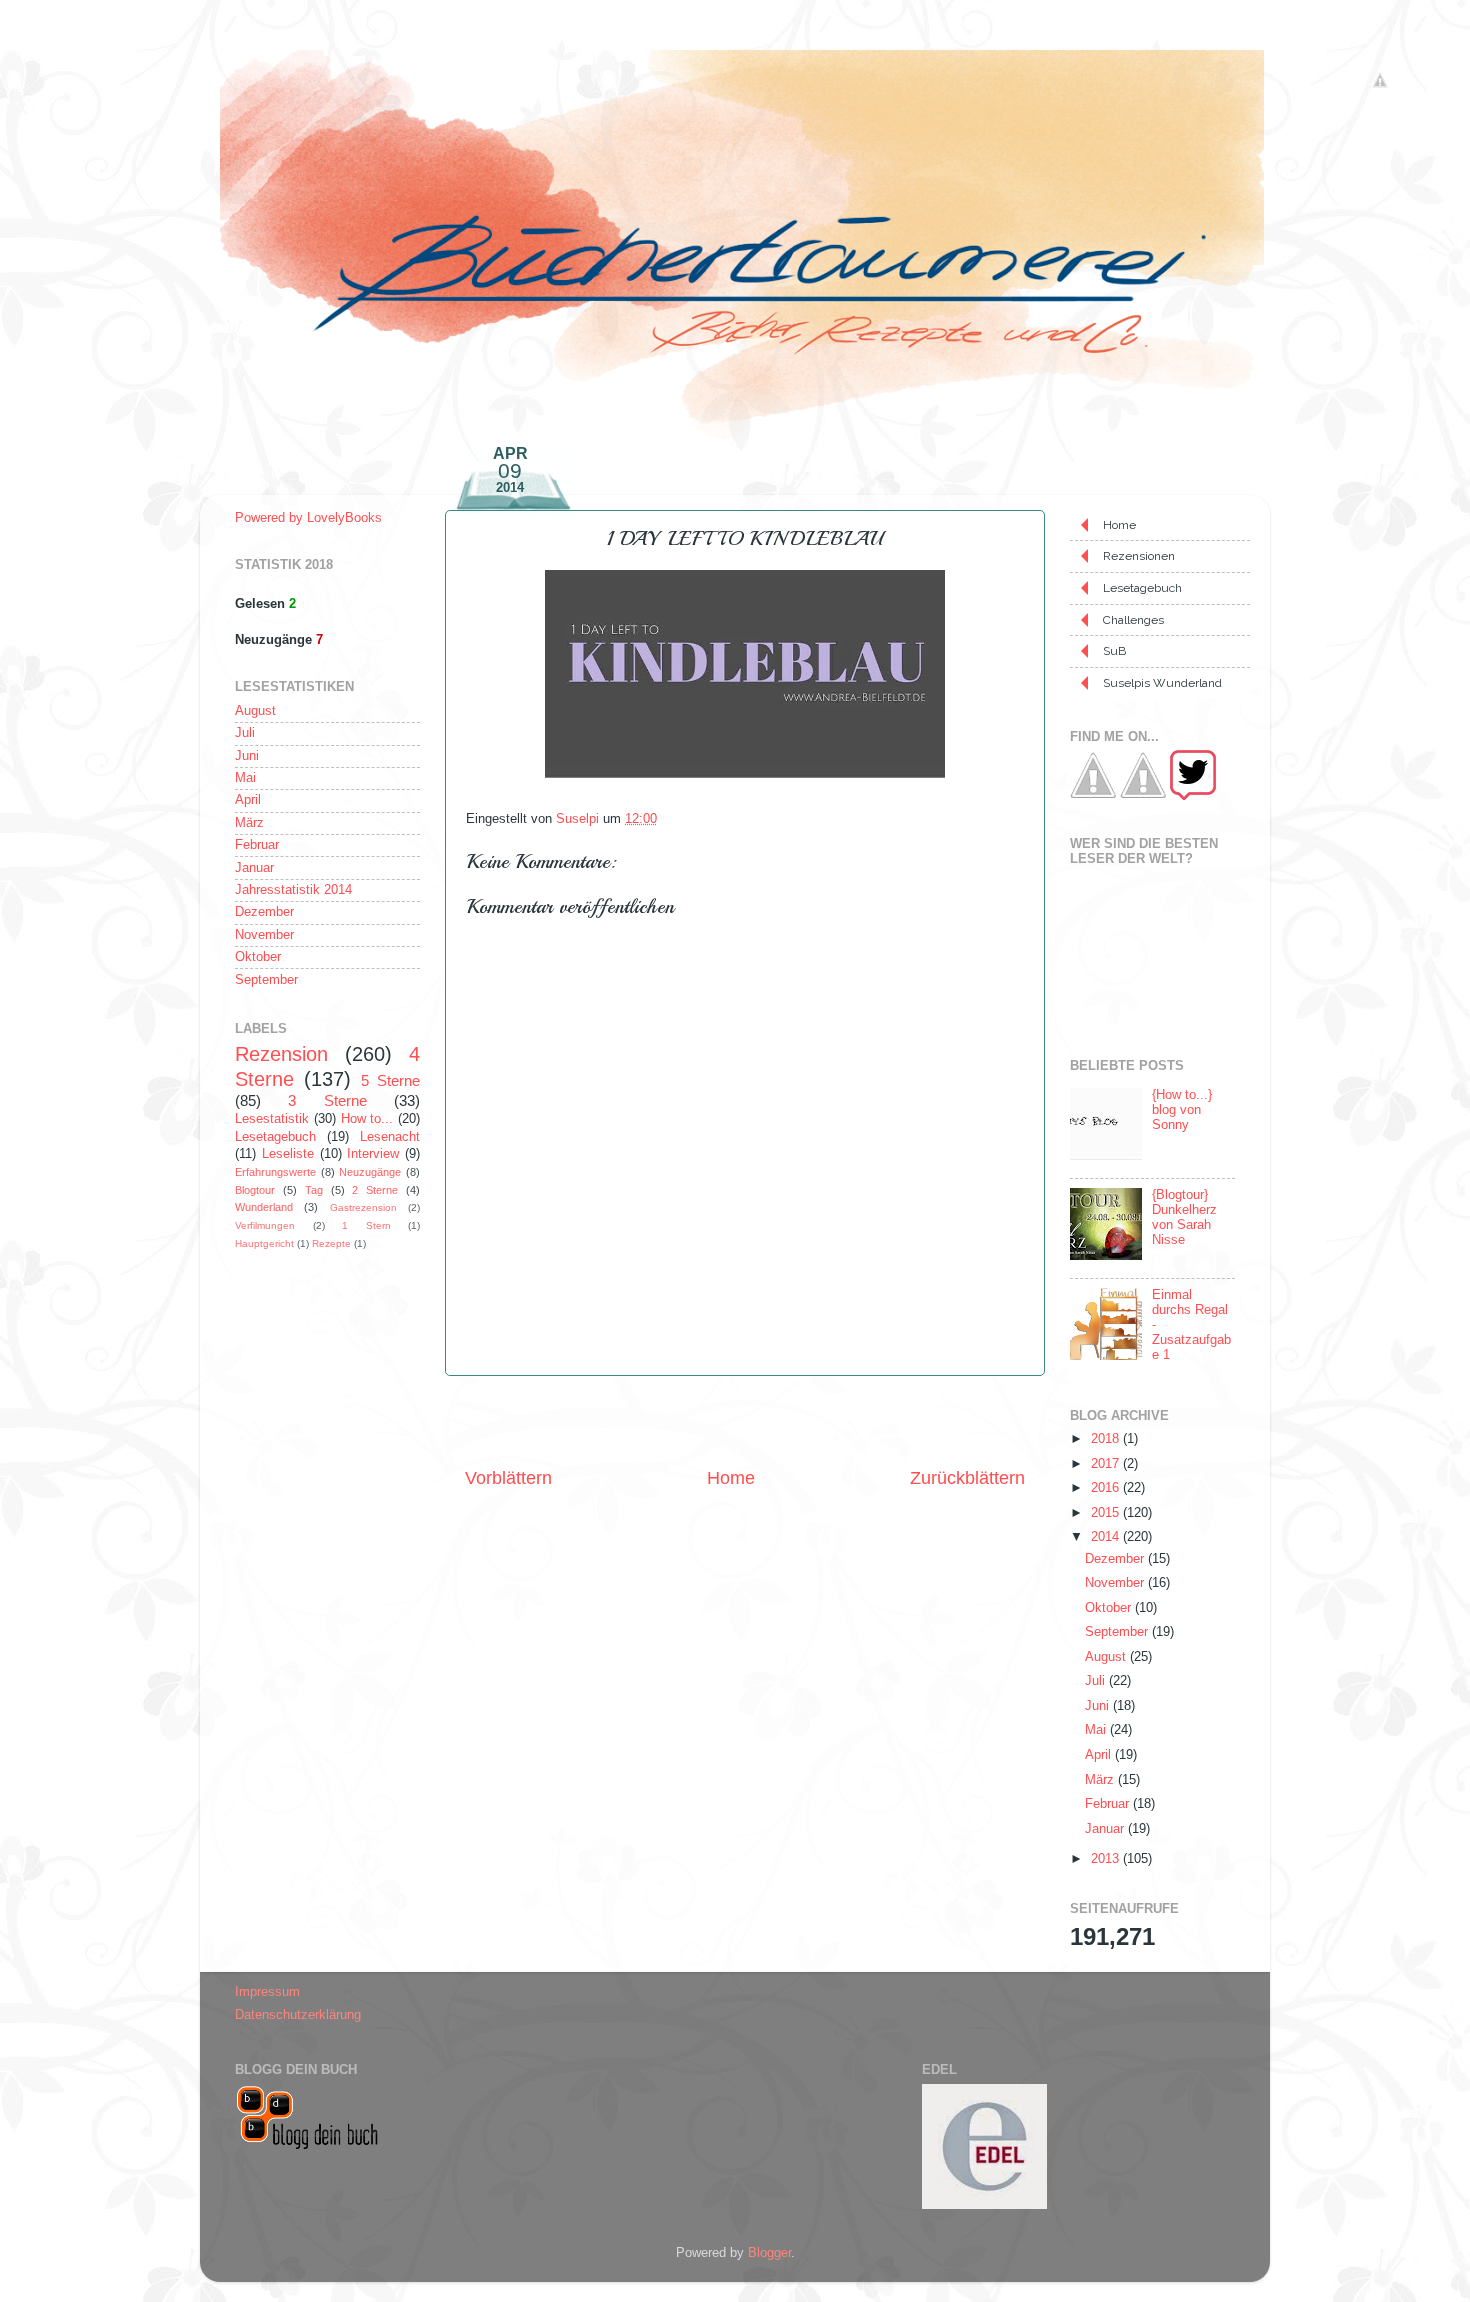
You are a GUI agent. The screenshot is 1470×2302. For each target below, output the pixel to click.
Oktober (258, 957)
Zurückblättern (967, 1478)
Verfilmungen (265, 1225)
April (248, 800)
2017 (1107, 1464)
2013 (1107, 1859)
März (249, 823)
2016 (1107, 1488)
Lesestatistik (272, 1119)
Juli (245, 733)
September (266, 980)
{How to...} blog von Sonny (1182, 1110)
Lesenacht (390, 1137)
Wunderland (264, 1207)
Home (731, 1478)
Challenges (1133, 620)
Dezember (264, 912)
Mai (245, 778)
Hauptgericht (264, 1243)
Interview (373, 1154)
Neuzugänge (370, 1172)
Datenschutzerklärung (298, 2015)
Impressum (267, 1992)
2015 (1107, 1513)
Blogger (769, 2253)
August (255, 711)
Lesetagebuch (275, 1137)
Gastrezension (363, 1207)
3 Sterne (327, 1100)
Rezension (281, 1054)
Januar (254, 868)
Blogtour (255, 1190)
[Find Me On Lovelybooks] (1143, 796)
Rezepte (331, 1243)
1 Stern (366, 1225)
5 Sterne (390, 1080)
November (264, 935)
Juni (247, 756)
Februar (257, 845)
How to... (367, 1119)
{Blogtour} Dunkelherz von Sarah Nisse (1184, 1217)
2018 (1107, 1439)
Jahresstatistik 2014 (293, 890)
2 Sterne (375, 1190)
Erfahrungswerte (275, 1172)
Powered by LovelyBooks (308, 518)
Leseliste (288, 1154)
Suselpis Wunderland (1162, 683)
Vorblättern (508, 1478)
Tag (314, 1190)
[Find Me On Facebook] (1093, 796)
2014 (1107, 1537)
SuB (1114, 651)
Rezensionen (1139, 556)
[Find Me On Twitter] (1193, 796)
